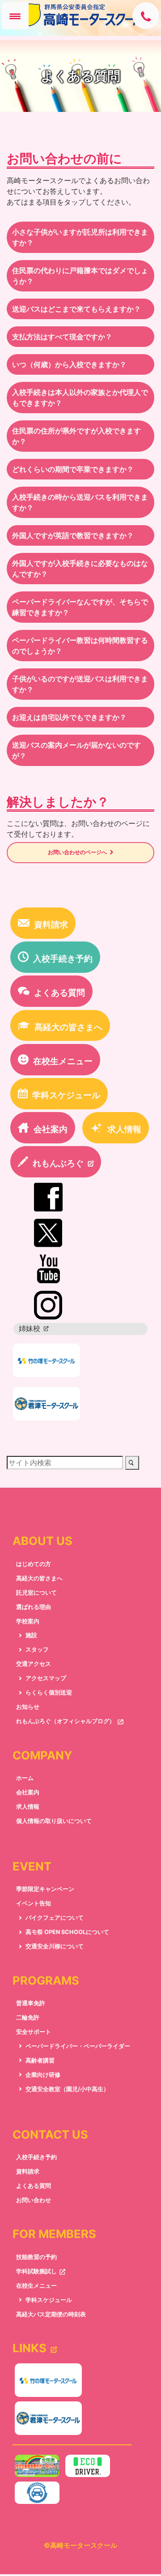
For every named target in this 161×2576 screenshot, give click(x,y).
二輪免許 (28, 2024)
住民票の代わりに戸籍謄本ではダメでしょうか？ (80, 276)
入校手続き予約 (36, 2163)
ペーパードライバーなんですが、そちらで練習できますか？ (80, 607)
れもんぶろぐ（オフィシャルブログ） (66, 1727)
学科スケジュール (49, 2306)
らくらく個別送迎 (49, 1699)
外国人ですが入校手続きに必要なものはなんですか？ (80, 569)
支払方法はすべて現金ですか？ (62, 337)
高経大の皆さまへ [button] (68, 1033)
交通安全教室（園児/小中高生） (67, 2095)
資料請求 (28, 2178)
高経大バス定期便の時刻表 (51, 2320)
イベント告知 (34, 1910)
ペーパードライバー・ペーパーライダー (78, 2052)
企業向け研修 (43, 2081)
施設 (31, 1641)
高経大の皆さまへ (39, 1584)
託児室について (36, 1598)
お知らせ (28, 1713)
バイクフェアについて (55, 1924)
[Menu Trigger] (15, 16)
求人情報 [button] (124, 1135)
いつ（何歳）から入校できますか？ (69, 364)
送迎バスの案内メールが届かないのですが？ (76, 750)
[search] (132, 1469)
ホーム (25, 1784)
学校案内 (28, 1627)
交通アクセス (34, 1670)
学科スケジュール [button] (66, 1101)
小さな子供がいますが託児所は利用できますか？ (80, 237)
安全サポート (34, 2038)
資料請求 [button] (51, 931)
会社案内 (28, 1799)
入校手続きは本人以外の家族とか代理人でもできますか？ (80, 398)
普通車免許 (31, 2009)
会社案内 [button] (51, 1135)
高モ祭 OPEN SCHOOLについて (67, 1938)
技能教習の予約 (36, 2263)
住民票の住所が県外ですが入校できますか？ (76, 436)
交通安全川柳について (55, 1953)
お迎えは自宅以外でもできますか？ (69, 717)
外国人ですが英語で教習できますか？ (73, 535)
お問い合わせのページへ (76, 856)
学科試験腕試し (36, 2278)
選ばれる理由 (34, 1613)
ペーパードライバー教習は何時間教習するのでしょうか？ (80, 646)
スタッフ (37, 1656)
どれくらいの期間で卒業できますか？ (73, 469)
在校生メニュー (36, 2292)
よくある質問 (34, 2192)
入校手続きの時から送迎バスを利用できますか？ (80, 502)
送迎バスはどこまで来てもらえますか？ (76, 309)
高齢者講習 (40, 2067)
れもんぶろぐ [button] (63, 1169)
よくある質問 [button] (59, 999)
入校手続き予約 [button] (63, 965)
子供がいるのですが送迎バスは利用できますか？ (80, 684)
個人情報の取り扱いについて (54, 1827)
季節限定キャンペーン (45, 1895)
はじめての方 (34, 1570)
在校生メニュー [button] (63, 1067)
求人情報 (28, 1813)
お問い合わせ (34, 2206)
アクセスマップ (46, 1684)
